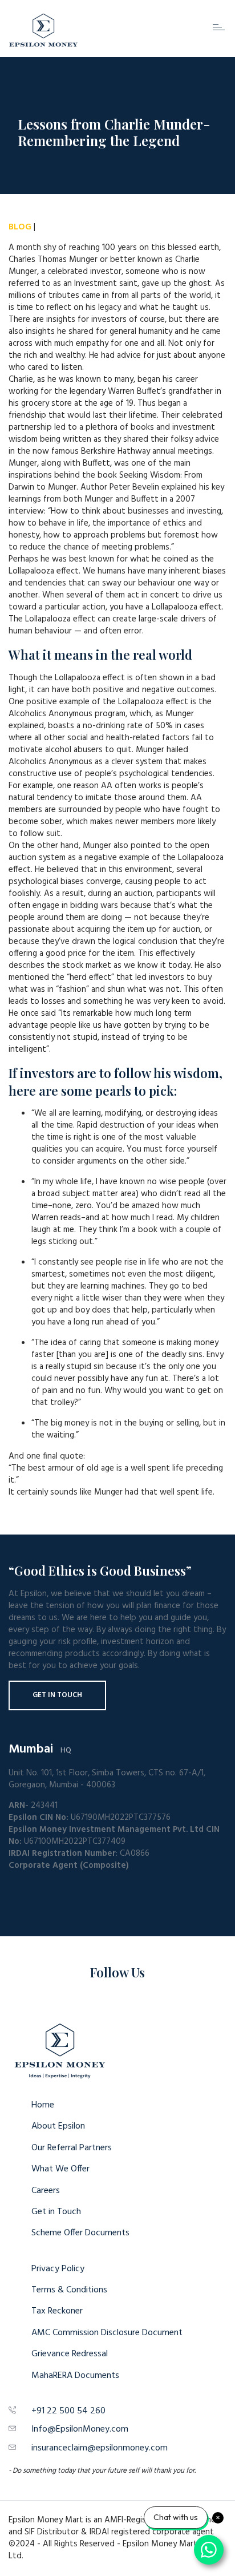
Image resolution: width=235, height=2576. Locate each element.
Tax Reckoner (57, 2311)
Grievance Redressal (70, 2354)
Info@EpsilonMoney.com (80, 2429)
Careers (46, 2191)
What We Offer (60, 2169)
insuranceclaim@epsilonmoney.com (100, 2448)
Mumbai (31, 1749)
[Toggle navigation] (219, 27)
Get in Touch (57, 1695)
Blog (20, 227)
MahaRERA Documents (75, 2376)
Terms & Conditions (69, 2290)
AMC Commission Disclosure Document (107, 2333)
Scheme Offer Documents (80, 2233)
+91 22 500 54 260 (68, 2411)
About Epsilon (58, 2126)
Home (43, 2105)
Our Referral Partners (72, 2148)
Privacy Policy (58, 2269)
